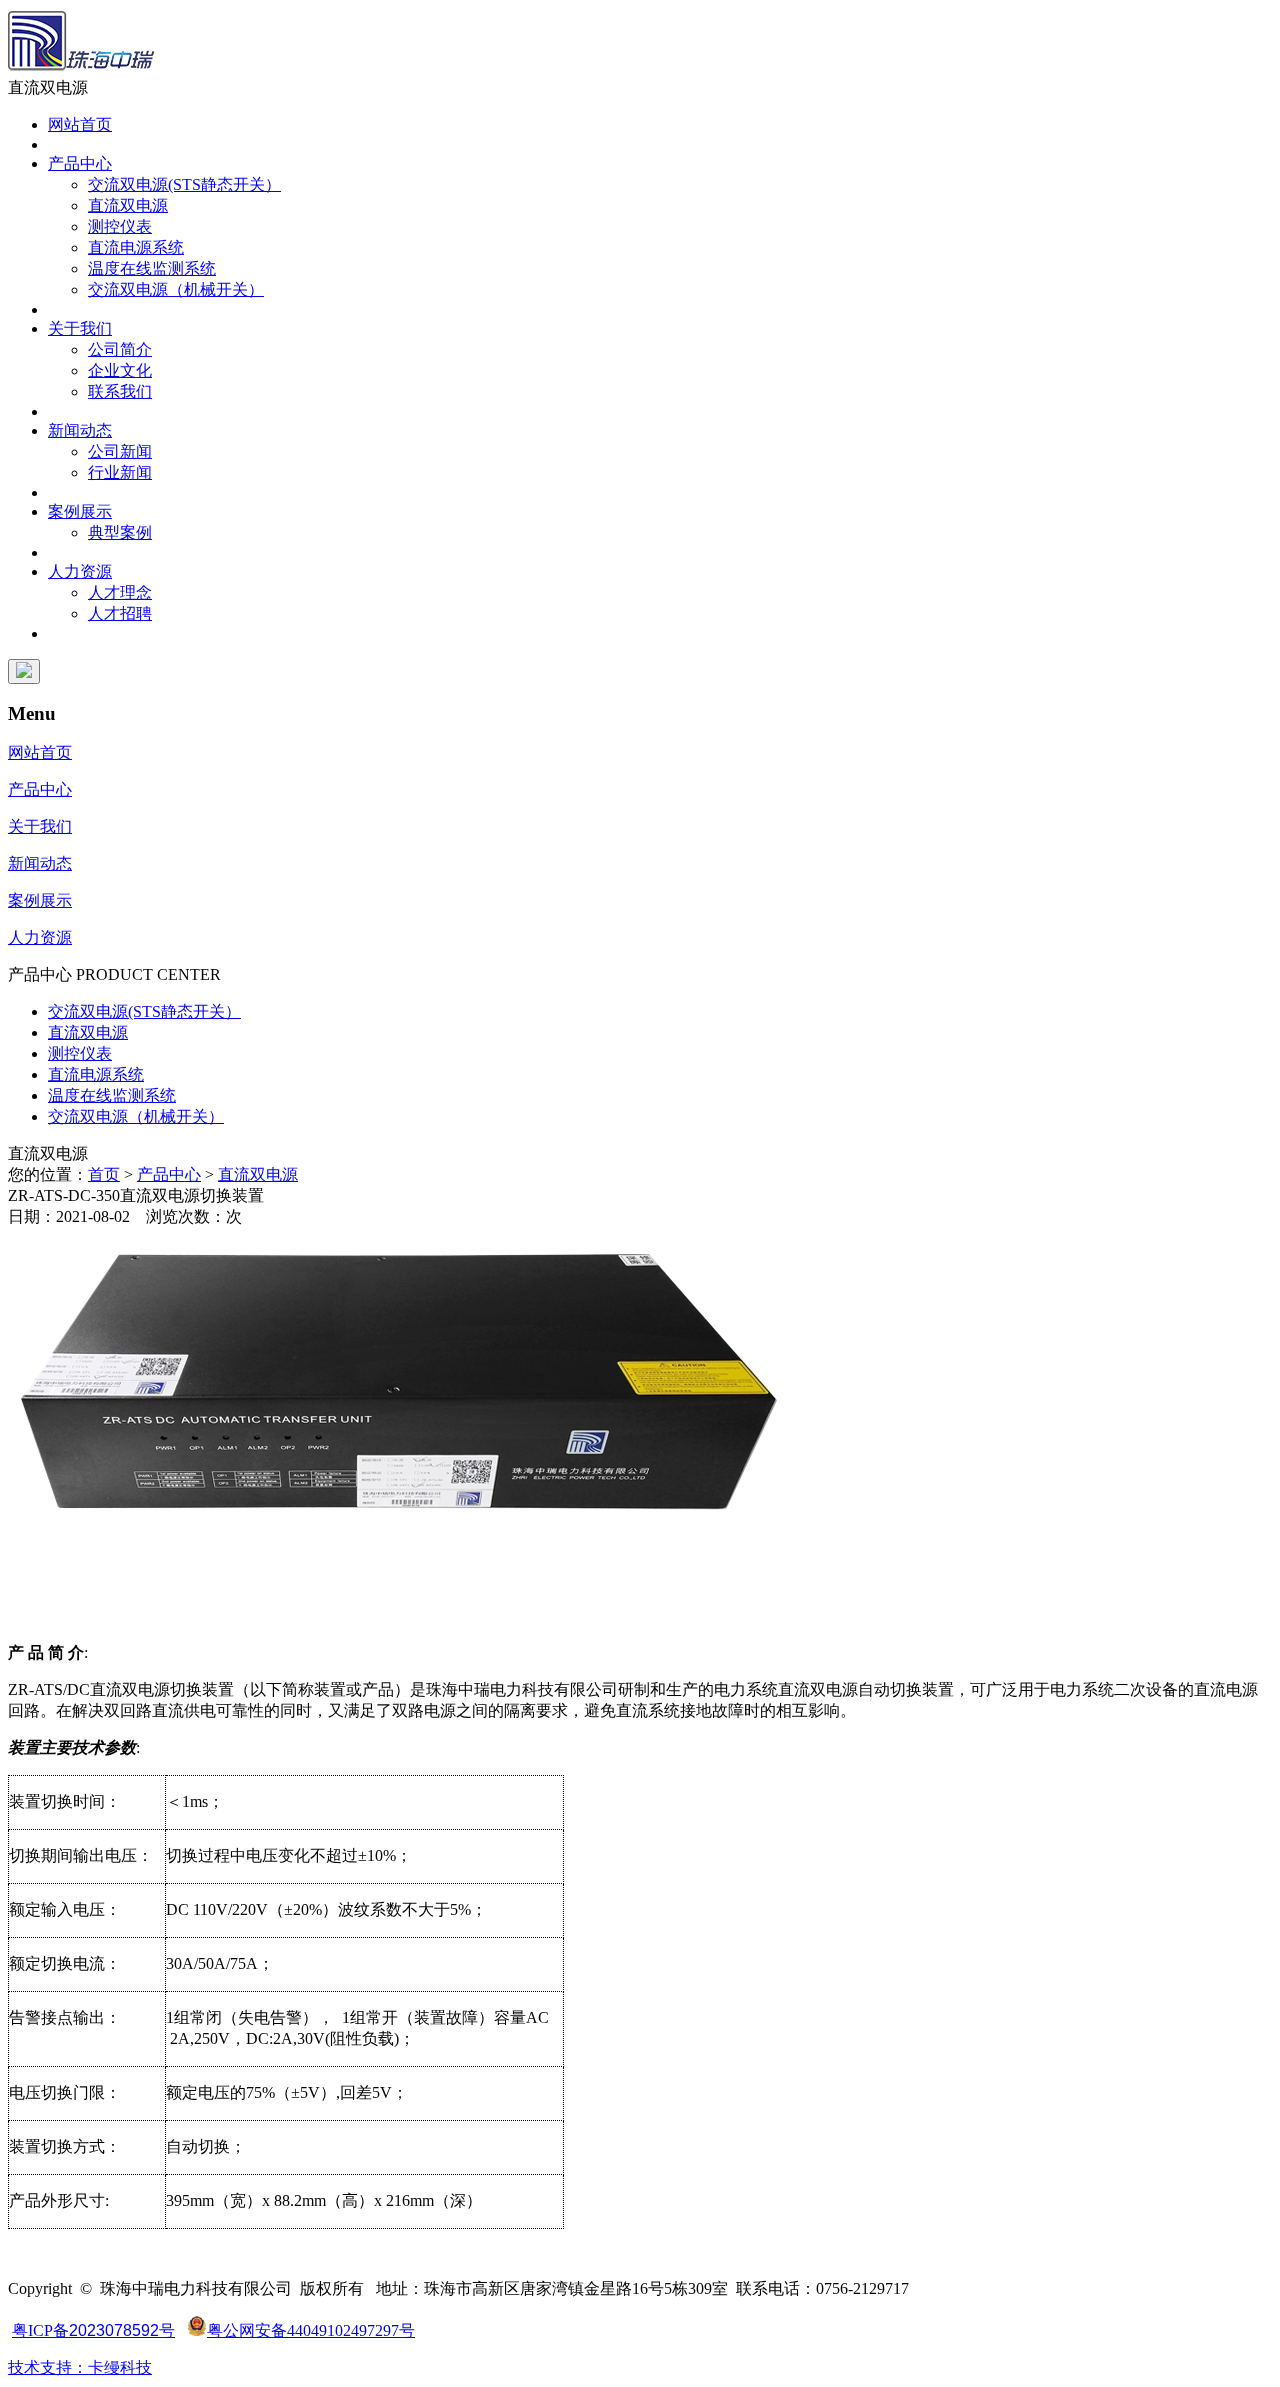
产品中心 (80, 163)
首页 (104, 1174)
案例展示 (80, 511)
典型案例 (120, 532)
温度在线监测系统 (152, 268)
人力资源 (80, 571)
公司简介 (120, 349)
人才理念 (120, 592)
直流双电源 (128, 205)
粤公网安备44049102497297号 (311, 2330)
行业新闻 (120, 472)
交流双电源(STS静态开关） (184, 184)
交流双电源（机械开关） (176, 289)
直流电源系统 (136, 247)
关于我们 (80, 328)
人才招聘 (120, 613)
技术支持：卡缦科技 (80, 2367)
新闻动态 (80, 430)
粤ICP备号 (93, 2330)
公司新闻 (120, 451)
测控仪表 (120, 226)
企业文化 (120, 370)
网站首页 (80, 124)
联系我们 (120, 391)
